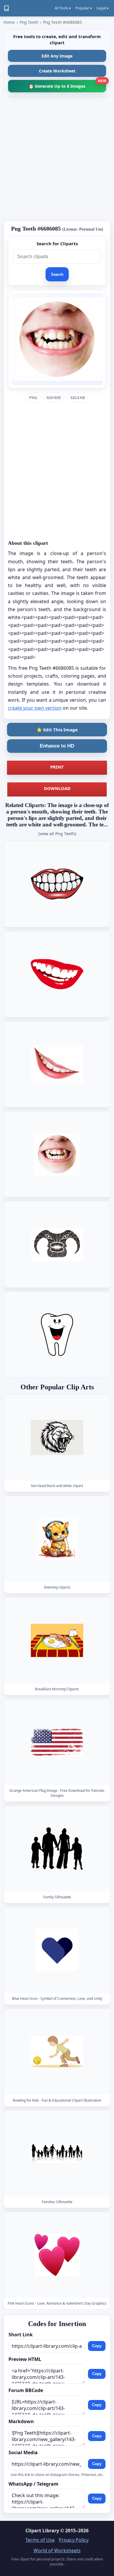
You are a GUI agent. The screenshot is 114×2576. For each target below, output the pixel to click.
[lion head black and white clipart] (57, 1437)
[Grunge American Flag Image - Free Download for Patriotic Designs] (57, 1742)
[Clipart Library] (6, 8)
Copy (97, 2346)
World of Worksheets (57, 2550)
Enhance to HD (57, 746)
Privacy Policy (74, 2540)
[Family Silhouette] (57, 1849)
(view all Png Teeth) (57, 834)
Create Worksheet (57, 71)
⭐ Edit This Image (57, 730)
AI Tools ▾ (63, 8)
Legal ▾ (102, 8)
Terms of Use (40, 2540)
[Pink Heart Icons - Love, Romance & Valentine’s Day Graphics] (57, 2255)
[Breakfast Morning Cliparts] (57, 1641)
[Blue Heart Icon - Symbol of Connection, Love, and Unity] (57, 1950)
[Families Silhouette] (57, 2153)
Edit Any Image (57, 56)
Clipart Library (42, 2531)
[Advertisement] (57, 159)
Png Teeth (29, 22)
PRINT (57, 767)
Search (57, 274)
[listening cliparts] (57, 1539)
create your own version (35, 708)
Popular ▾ (84, 8)
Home (9, 22)
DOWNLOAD (57, 788)
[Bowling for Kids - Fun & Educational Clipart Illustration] (57, 2052)
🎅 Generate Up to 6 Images (67, 84)
